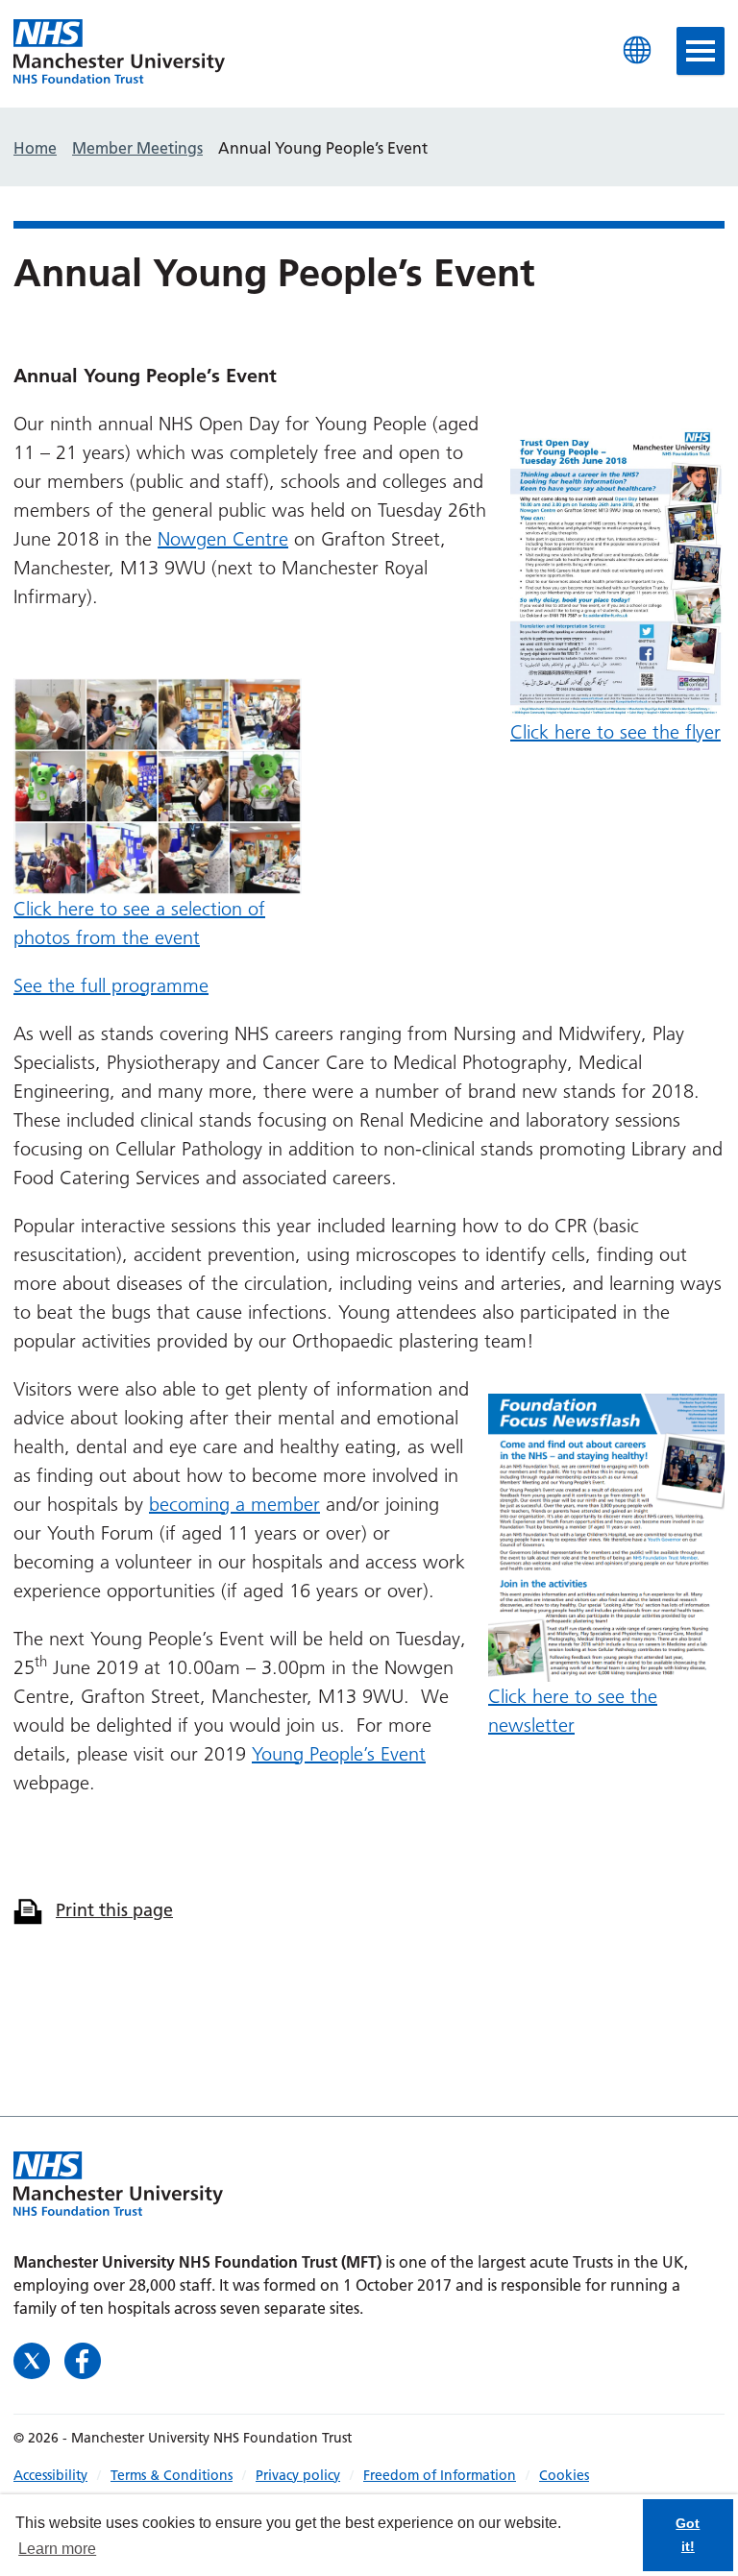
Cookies (564, 2475)
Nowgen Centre (223, 539)
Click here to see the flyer (615, 732)
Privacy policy (298, 2475)
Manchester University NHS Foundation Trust (119, 53)
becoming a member (234, 1504)
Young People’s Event (339, 1754)
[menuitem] (62, 2475)
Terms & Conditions (172, 2475)
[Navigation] (701, 51)
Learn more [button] (57, 2549)
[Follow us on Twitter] (34, 2358)
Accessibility (50, 2475)
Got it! (688, 2535)
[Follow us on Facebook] (83, 2358)
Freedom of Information (440, 2475)
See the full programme (111, 985)
